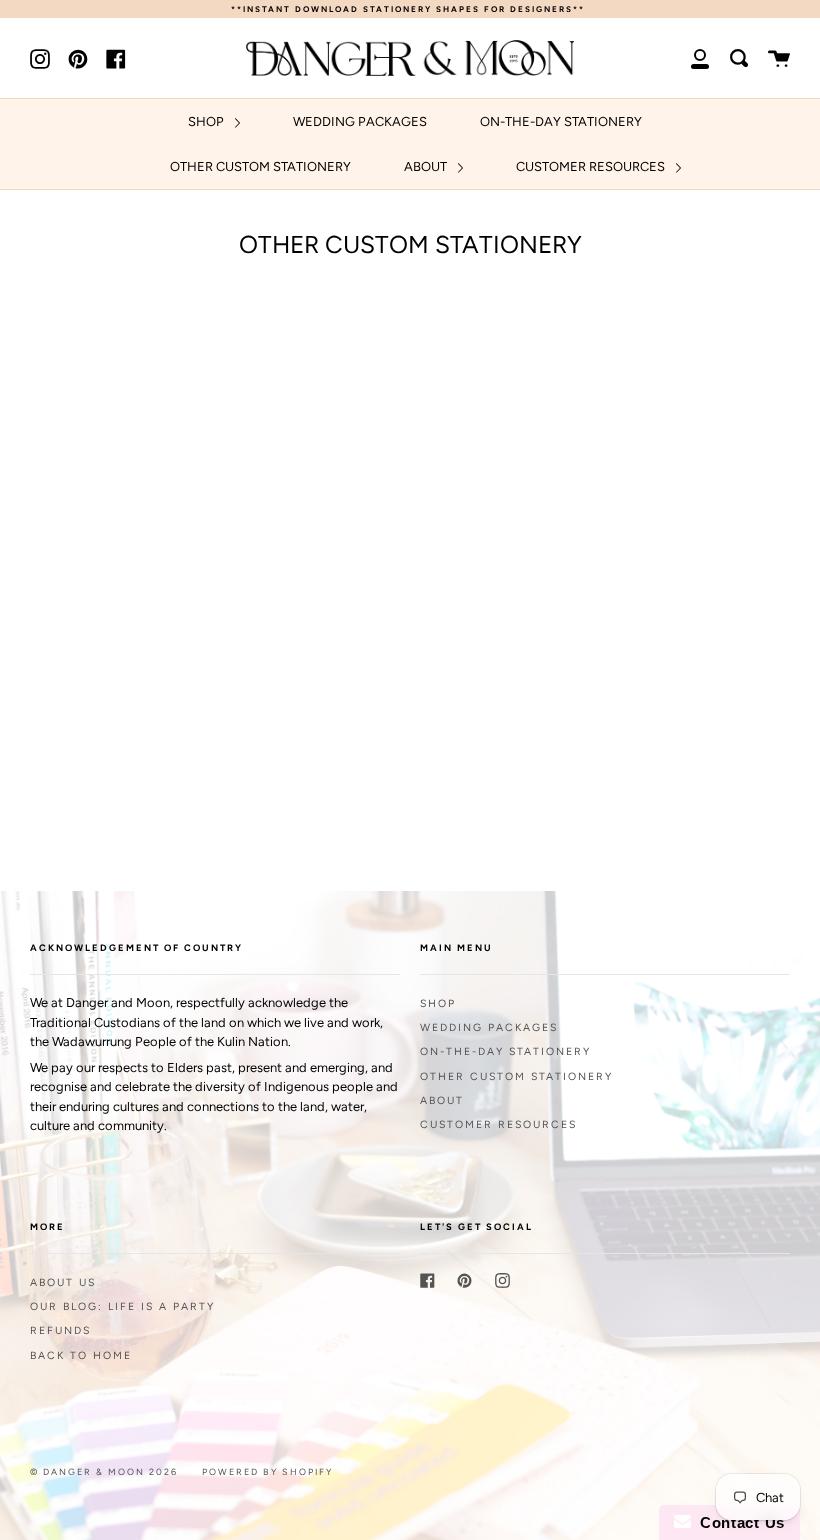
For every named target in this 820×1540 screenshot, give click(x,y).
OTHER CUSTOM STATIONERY (260, 166)
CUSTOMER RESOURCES (592, 166)
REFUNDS (60, 1330)
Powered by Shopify (267, 1471)
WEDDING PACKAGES (360, 121)
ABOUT (427, 166)
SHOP (207, 121)
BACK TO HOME (81, 1355)
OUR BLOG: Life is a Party (122, 1306)
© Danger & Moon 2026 (104, 1471)
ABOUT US (63, 1282)
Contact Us (738, 1522)
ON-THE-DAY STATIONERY (561, 121)
